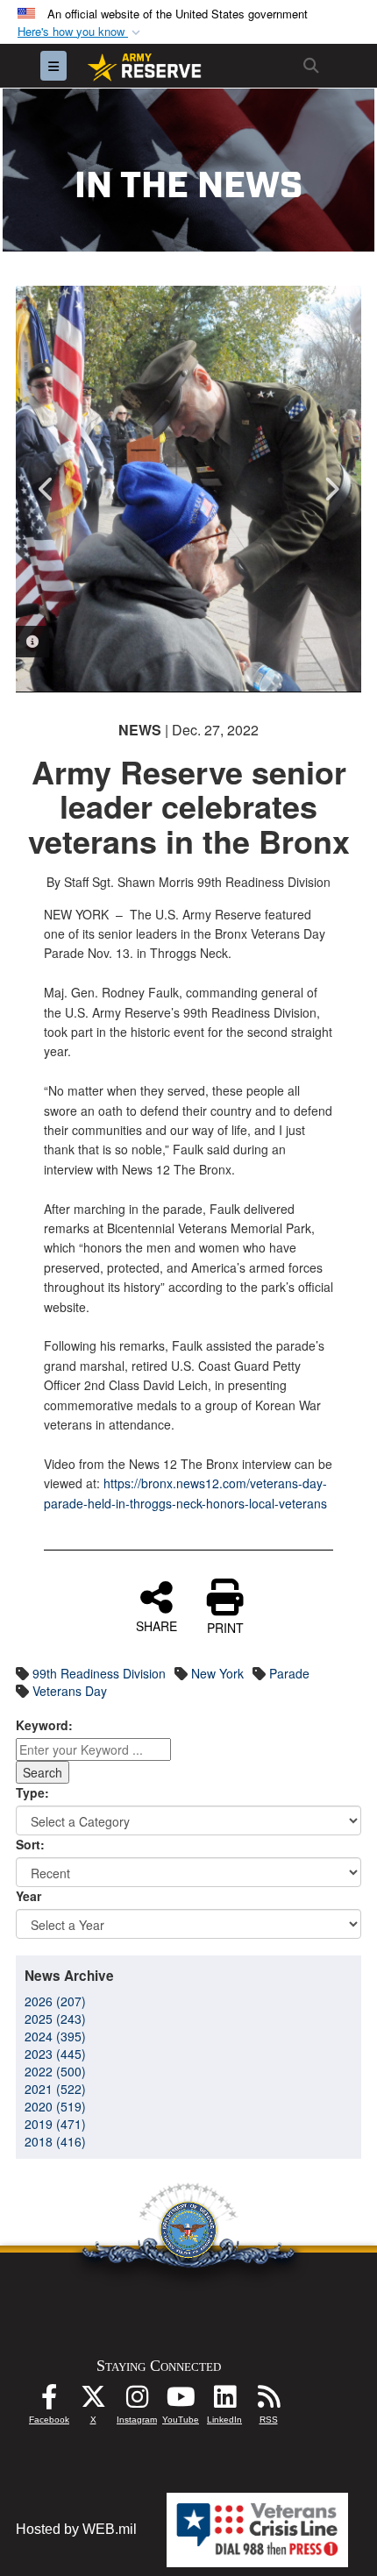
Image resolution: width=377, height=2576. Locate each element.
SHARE (156, 1625)
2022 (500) (55, 2071)
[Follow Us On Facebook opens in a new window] (49, 2401)
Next (331, 489)
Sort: (30, 1844)
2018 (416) (55, 2141)
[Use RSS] (268, 2401)
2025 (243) (55, 2019)
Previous (46, 489)
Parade (289, 1673)
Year (28, 1896)
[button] (81, 32)
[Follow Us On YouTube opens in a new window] (181, 2401)
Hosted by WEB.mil (76, 2529)
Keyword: (44, 1725)
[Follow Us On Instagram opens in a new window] (137, 2401)
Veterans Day (70, 1691)
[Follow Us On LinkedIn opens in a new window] (224, 2401)
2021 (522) (55, 2089)
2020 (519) (55, 2106)
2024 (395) (55, 2036)
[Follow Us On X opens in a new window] (93, 2401)
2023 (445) (55, 2054)
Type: (32, 1792)
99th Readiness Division (99, 1673)
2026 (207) (55, 2001)
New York (217, 1673)
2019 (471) (55, 2124)
